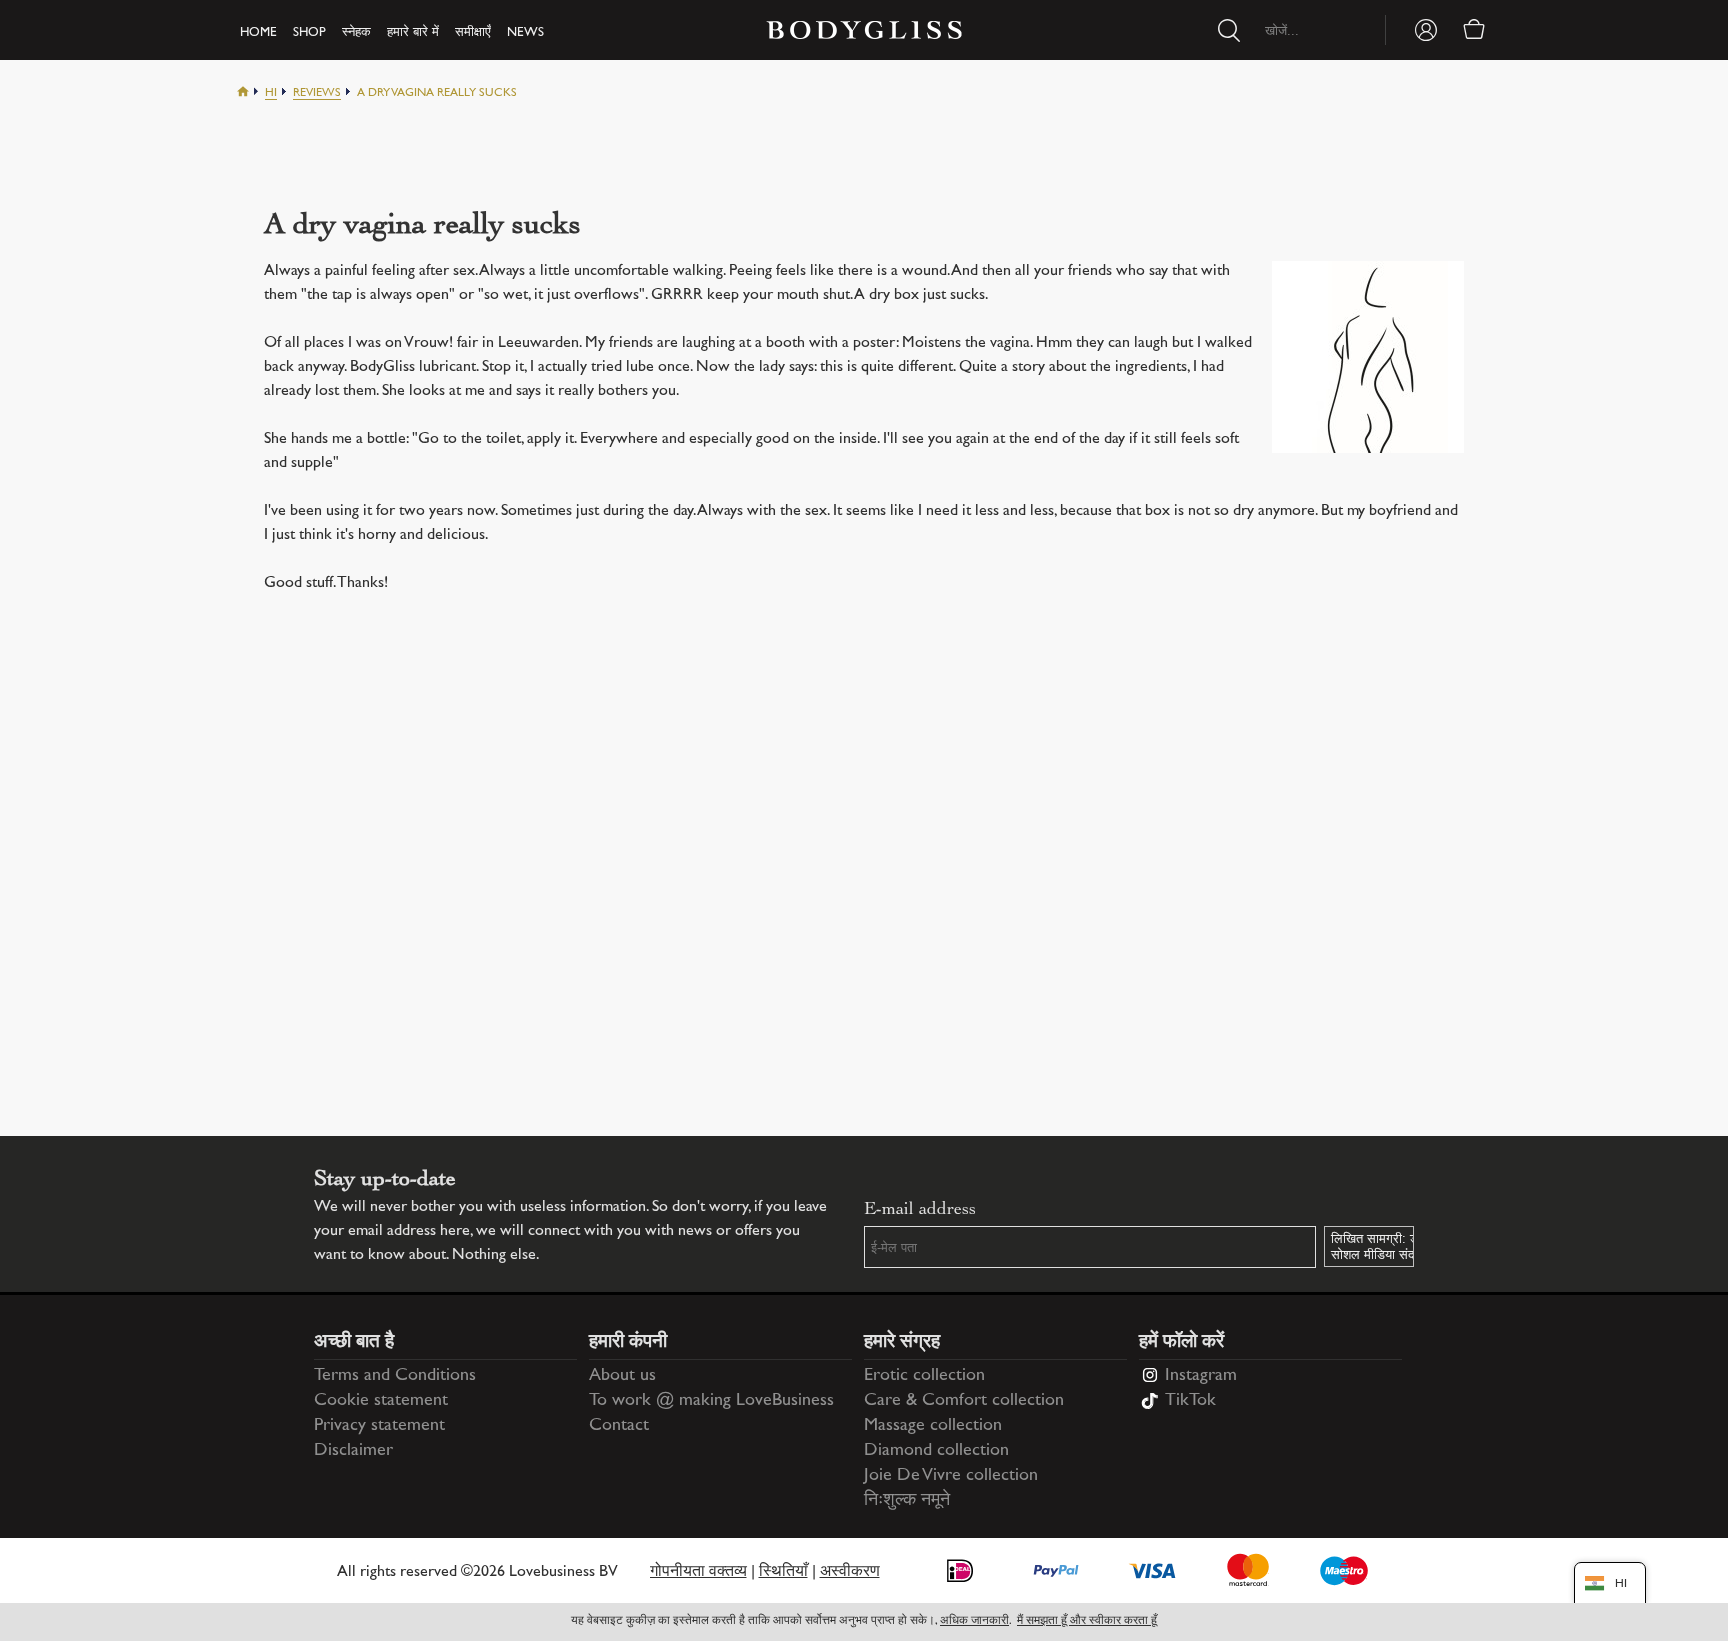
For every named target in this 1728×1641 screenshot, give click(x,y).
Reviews (317, 93)
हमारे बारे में (413, 33)
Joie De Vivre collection (951, 1476)
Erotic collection (924, 1376)
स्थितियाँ (783, 1572)
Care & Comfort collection (964, 1401)
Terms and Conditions (395, 1376)
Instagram (1201, 1376)
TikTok (1190, 1401)
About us (622, 1376)
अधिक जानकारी (974, 1621)
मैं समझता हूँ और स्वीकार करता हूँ (1087, 1621)
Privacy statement (379, 1426)
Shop (309, 33)
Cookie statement (381, 1401)
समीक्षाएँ (473, 33)
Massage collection (933, 1426)
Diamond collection (936, 1451)
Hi (271, 93)
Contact (619, 1426)
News (525, 33)
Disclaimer (353, 1451)
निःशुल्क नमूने (907, 1501)
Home (258, 33)
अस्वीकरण (850, 1572)
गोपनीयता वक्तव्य (698, 1572)
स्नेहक (356, 33)
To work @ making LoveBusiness (711, 1401)
